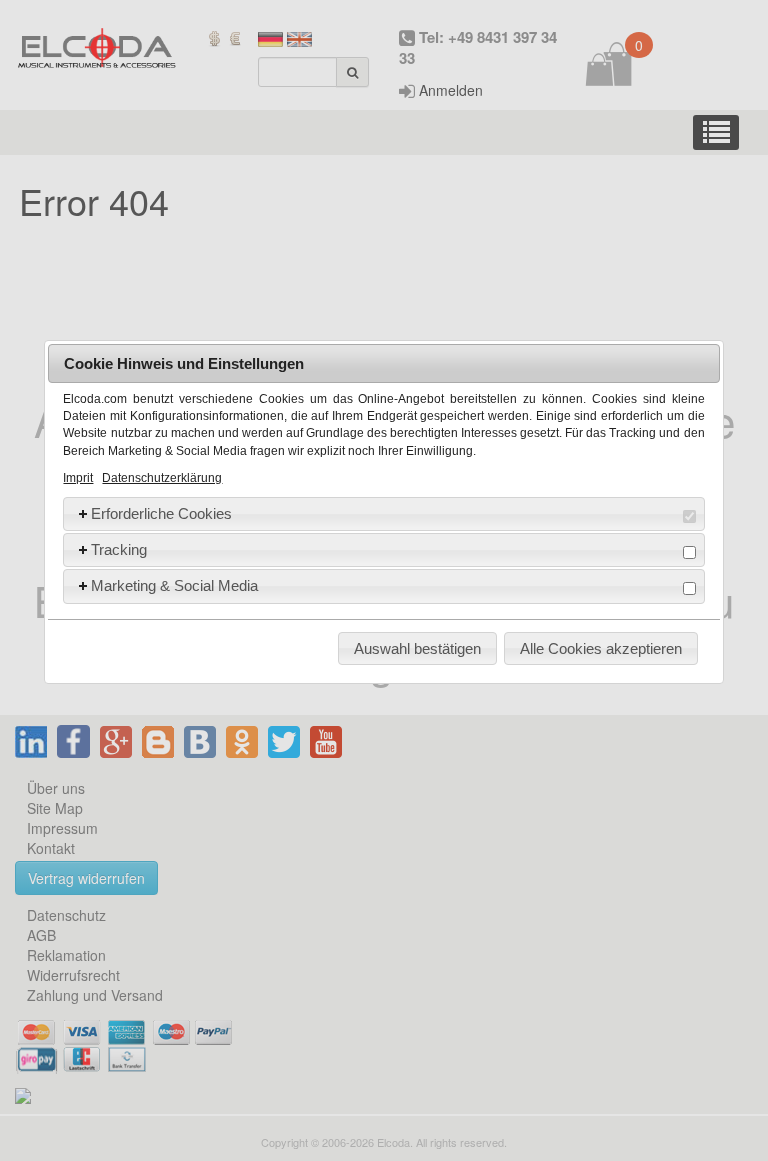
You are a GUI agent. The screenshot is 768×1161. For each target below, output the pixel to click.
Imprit (78, 478)
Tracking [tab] (119, 549)
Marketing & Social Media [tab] (174, 585)
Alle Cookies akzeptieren (601, 648)
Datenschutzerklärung (162, 478)
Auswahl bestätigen (417, 648)
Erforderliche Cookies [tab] (161, 513)
